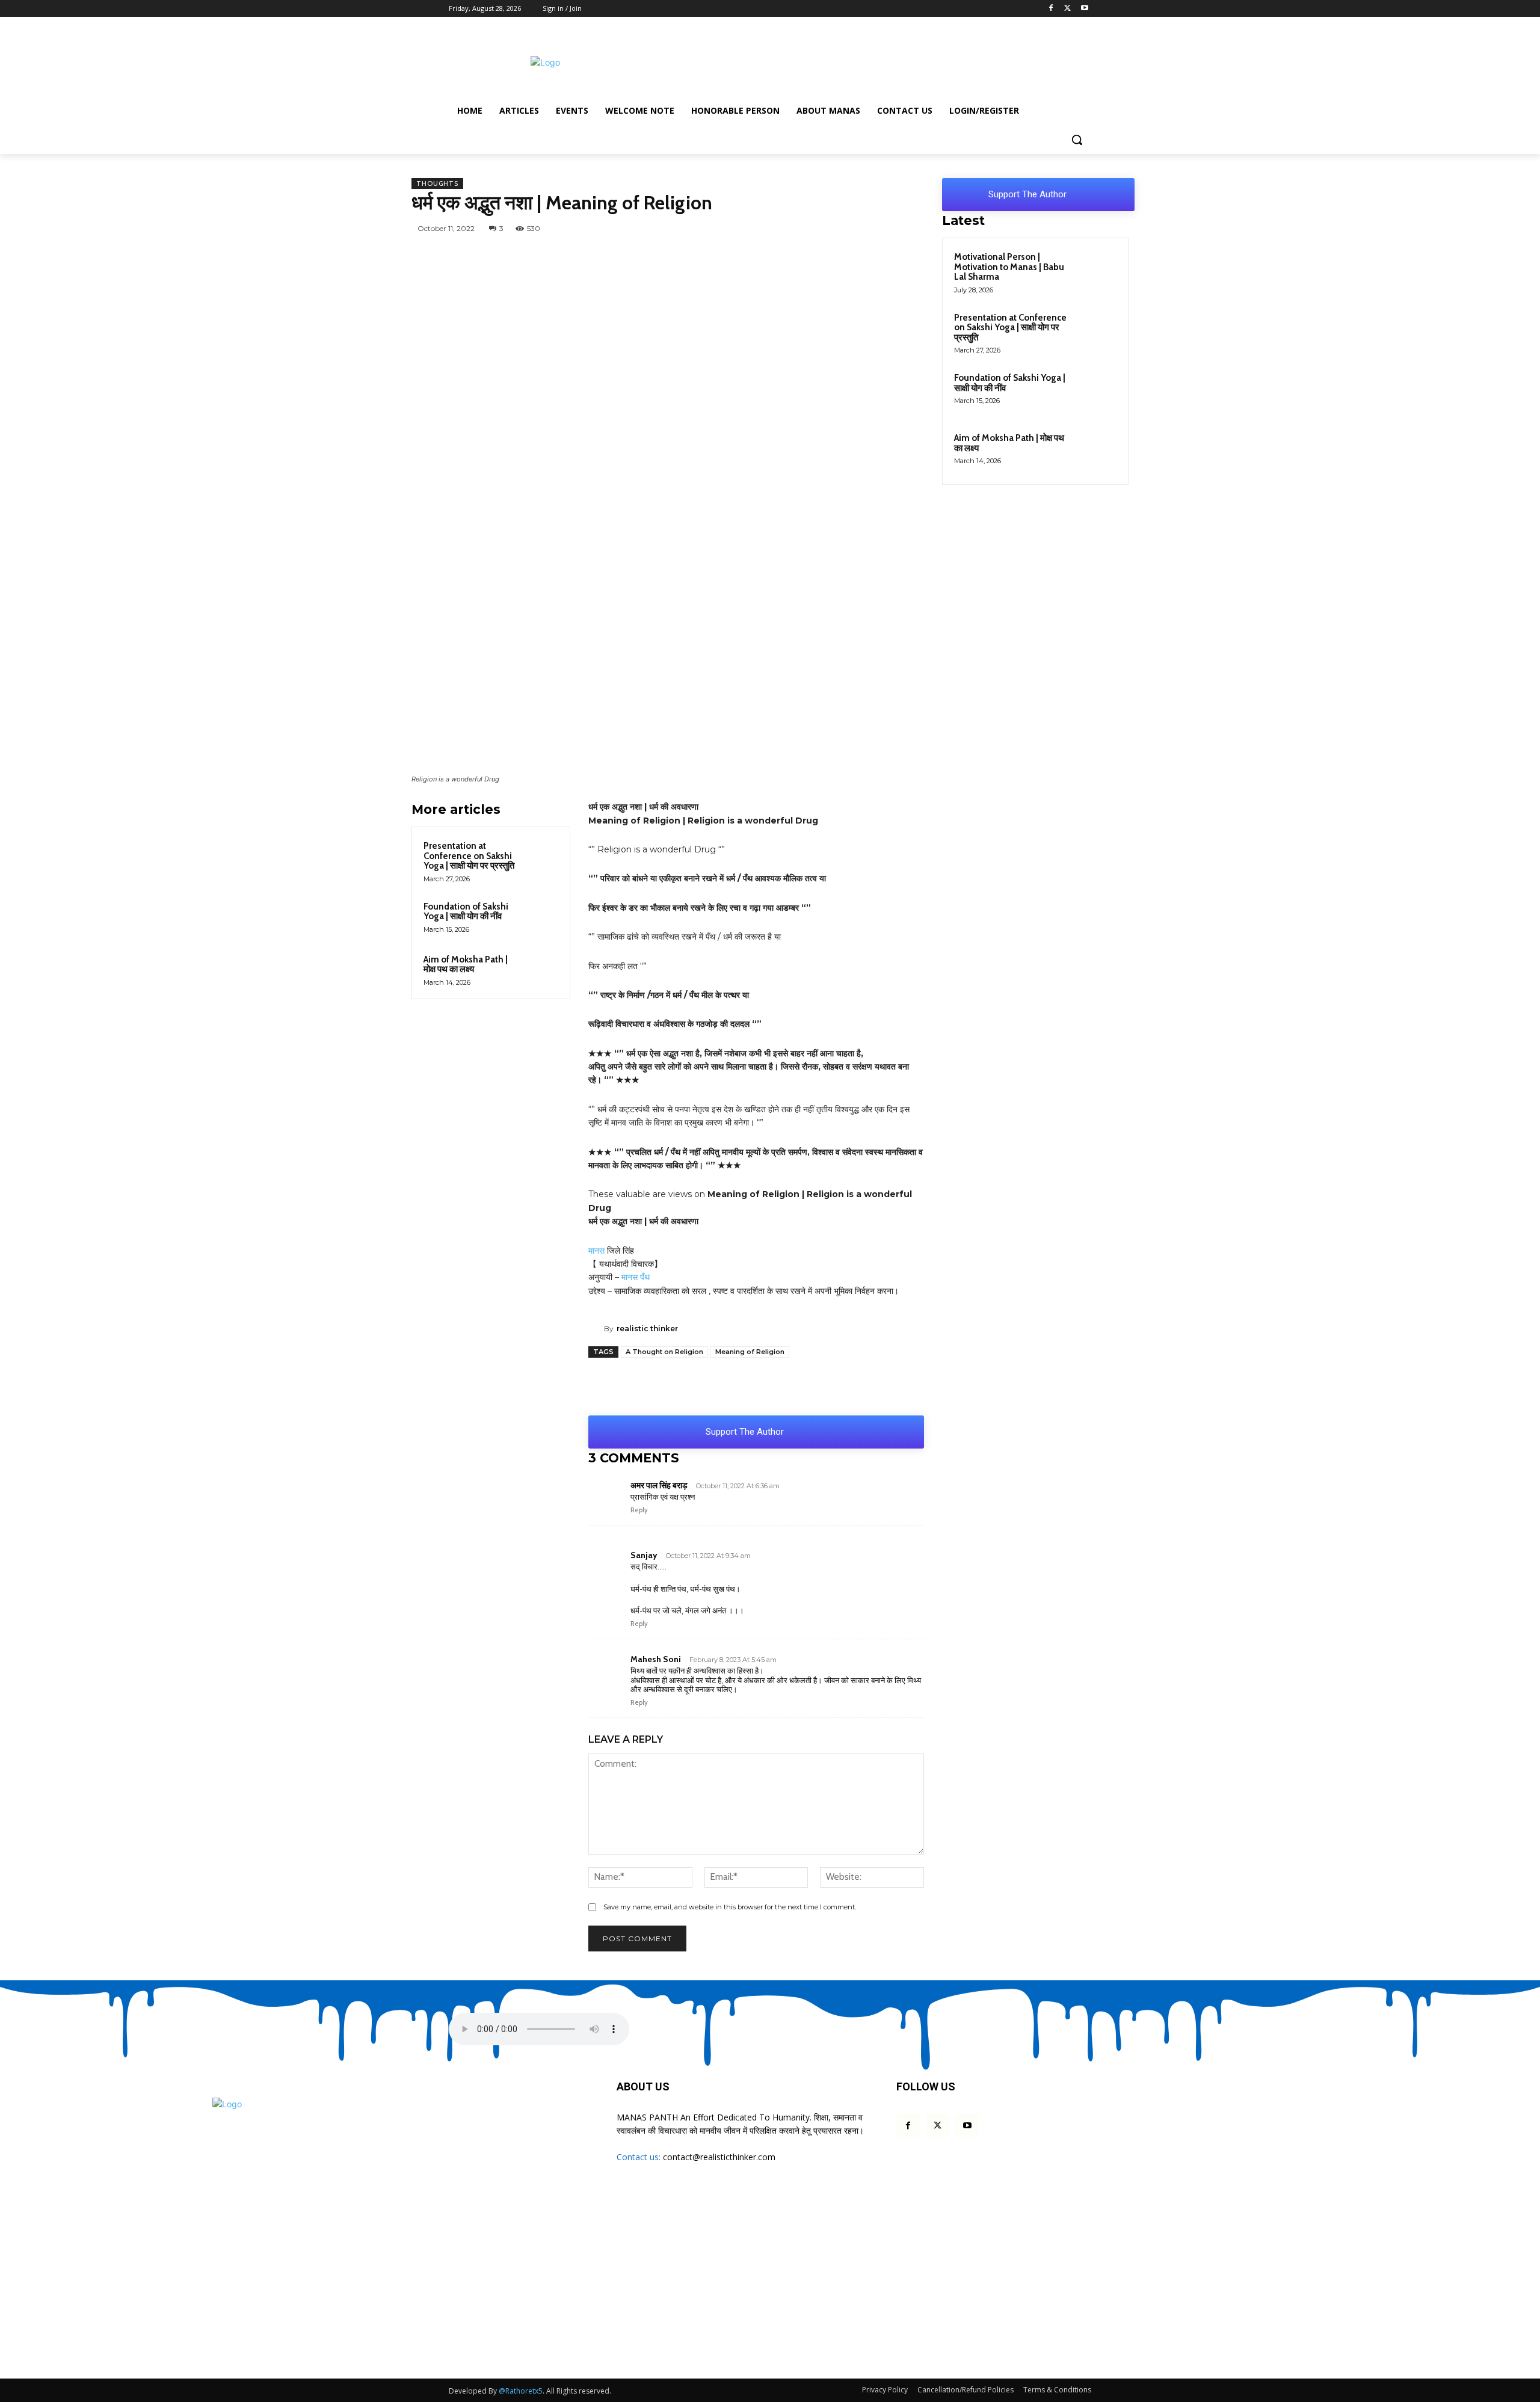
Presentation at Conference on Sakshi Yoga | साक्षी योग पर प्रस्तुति (469, 856)
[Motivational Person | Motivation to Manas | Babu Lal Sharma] (1095, 271)
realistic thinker (647, 1329)
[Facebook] (1051, 9)
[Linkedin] (893, 228)
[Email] (920, 228)
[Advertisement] (860, 61)
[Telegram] (837, 228)
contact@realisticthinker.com (719, 2157)
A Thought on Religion (664, 1352)
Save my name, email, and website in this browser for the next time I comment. (730, 1907)
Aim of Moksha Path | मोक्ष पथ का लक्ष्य (466, 965)
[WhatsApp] (754, 228)
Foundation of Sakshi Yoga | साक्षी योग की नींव (466, 912)
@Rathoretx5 (521, 2391)
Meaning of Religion (750, 1352)
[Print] (869, 1385)
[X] (1067, 9)
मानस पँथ (636, 1277)
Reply (639, 1510)
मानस (596, 1251)
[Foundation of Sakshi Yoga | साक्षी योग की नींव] (541, 917)
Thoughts (437, 183)
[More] (897, 1385)
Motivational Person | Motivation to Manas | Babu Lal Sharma (1009, 267)
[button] (1077, 140)
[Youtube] (1084, 9)
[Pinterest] (865, 228)
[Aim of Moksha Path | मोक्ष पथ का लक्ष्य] (541, 970)
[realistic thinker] (596, 1329)
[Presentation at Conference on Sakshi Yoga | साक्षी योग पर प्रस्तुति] (541, 856)
